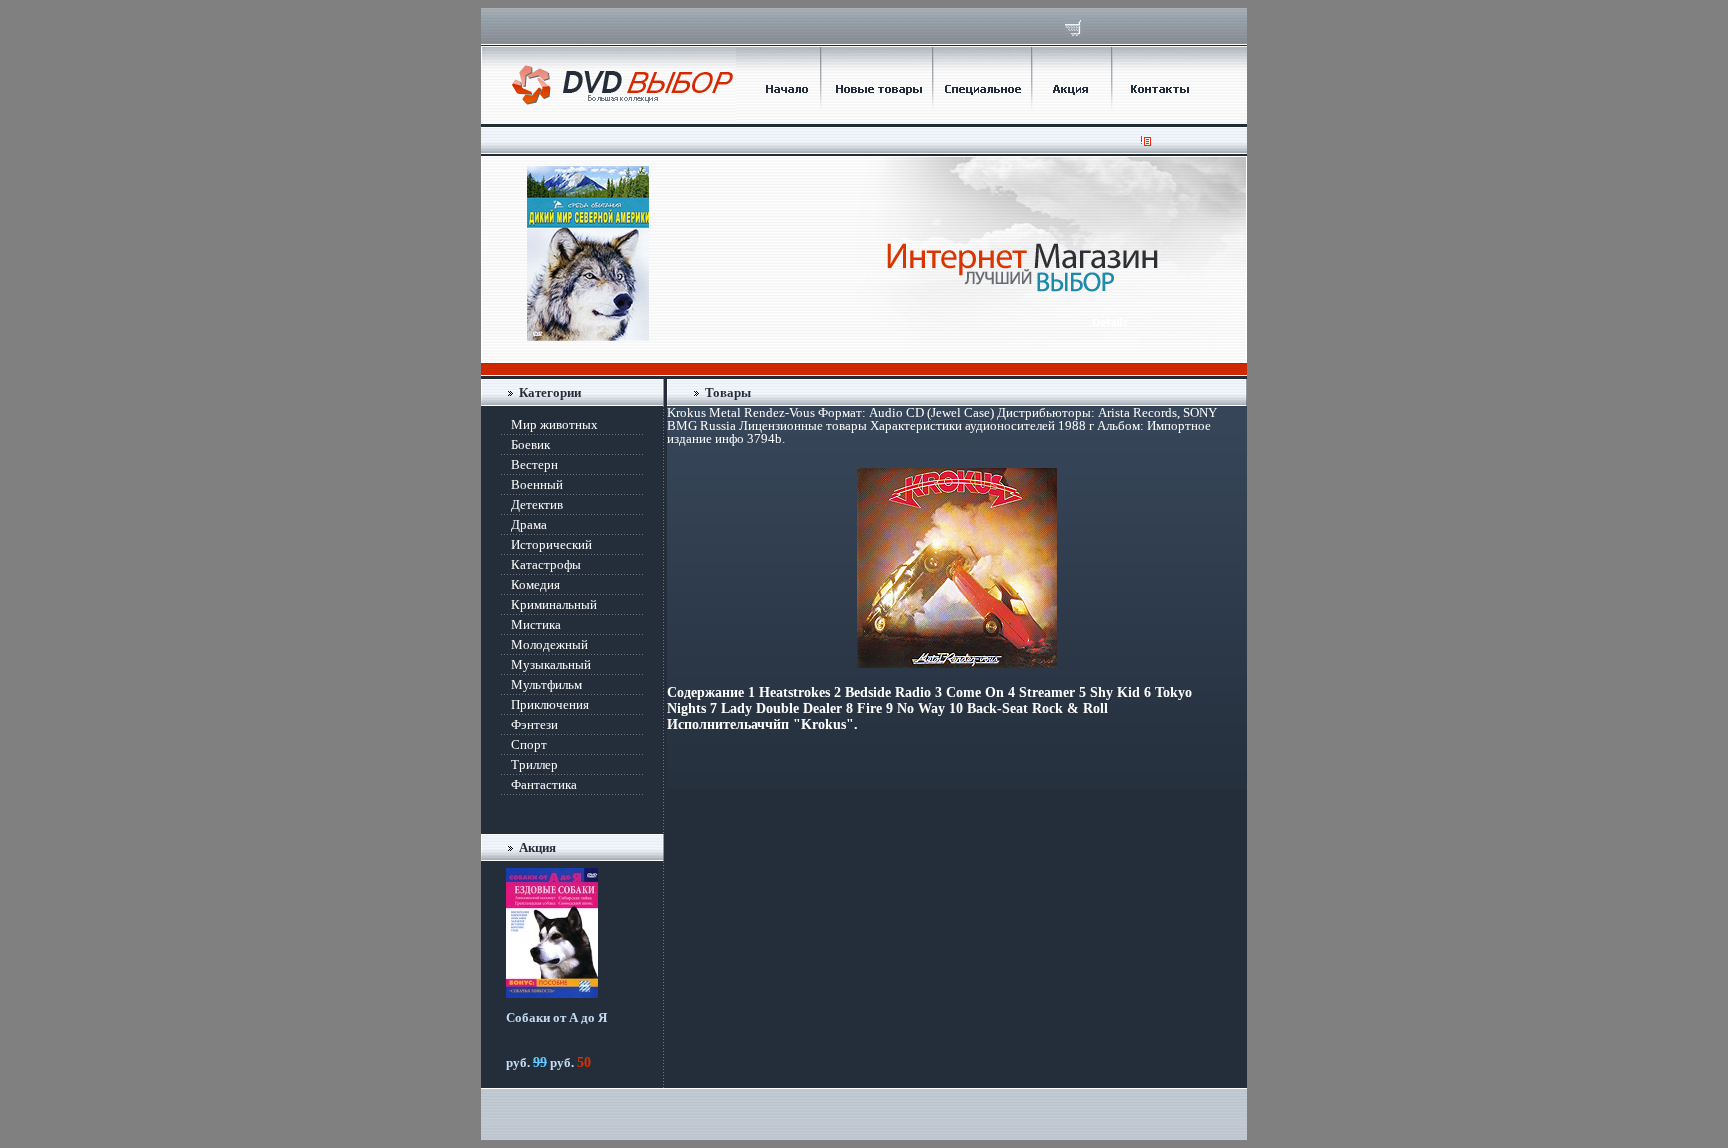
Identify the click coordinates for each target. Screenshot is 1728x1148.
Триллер (534, 764)
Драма (529, 524)
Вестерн (534, 464)
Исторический (551, 544)
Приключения (550, 704)
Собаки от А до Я (556, 1017)
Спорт (529, 744)
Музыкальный (551, 664)
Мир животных (554, 424)
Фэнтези (534, 724)
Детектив (537, 504)
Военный (537, 484)
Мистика (536, 624)
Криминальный (554, 604)
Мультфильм (546, 684)
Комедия (535, 584)
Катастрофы (546, 564)
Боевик (530, 444)
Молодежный (549, 644)
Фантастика (544, 784)
